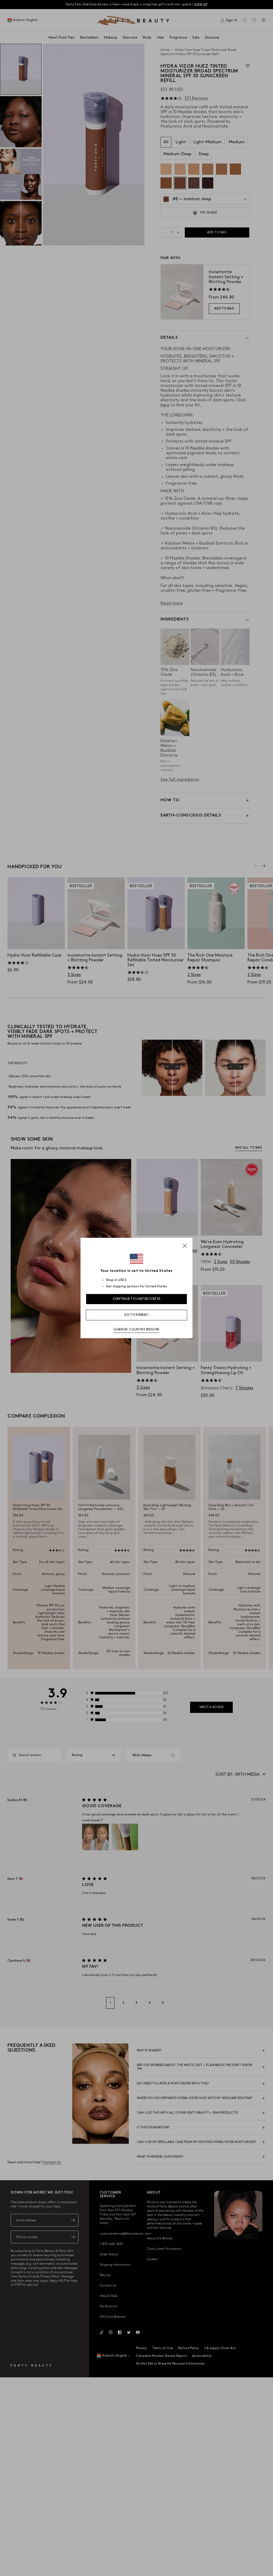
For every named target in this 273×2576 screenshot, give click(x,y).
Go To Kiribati (136, 1315)
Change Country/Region (136, 1330)
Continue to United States (137, 1299)
